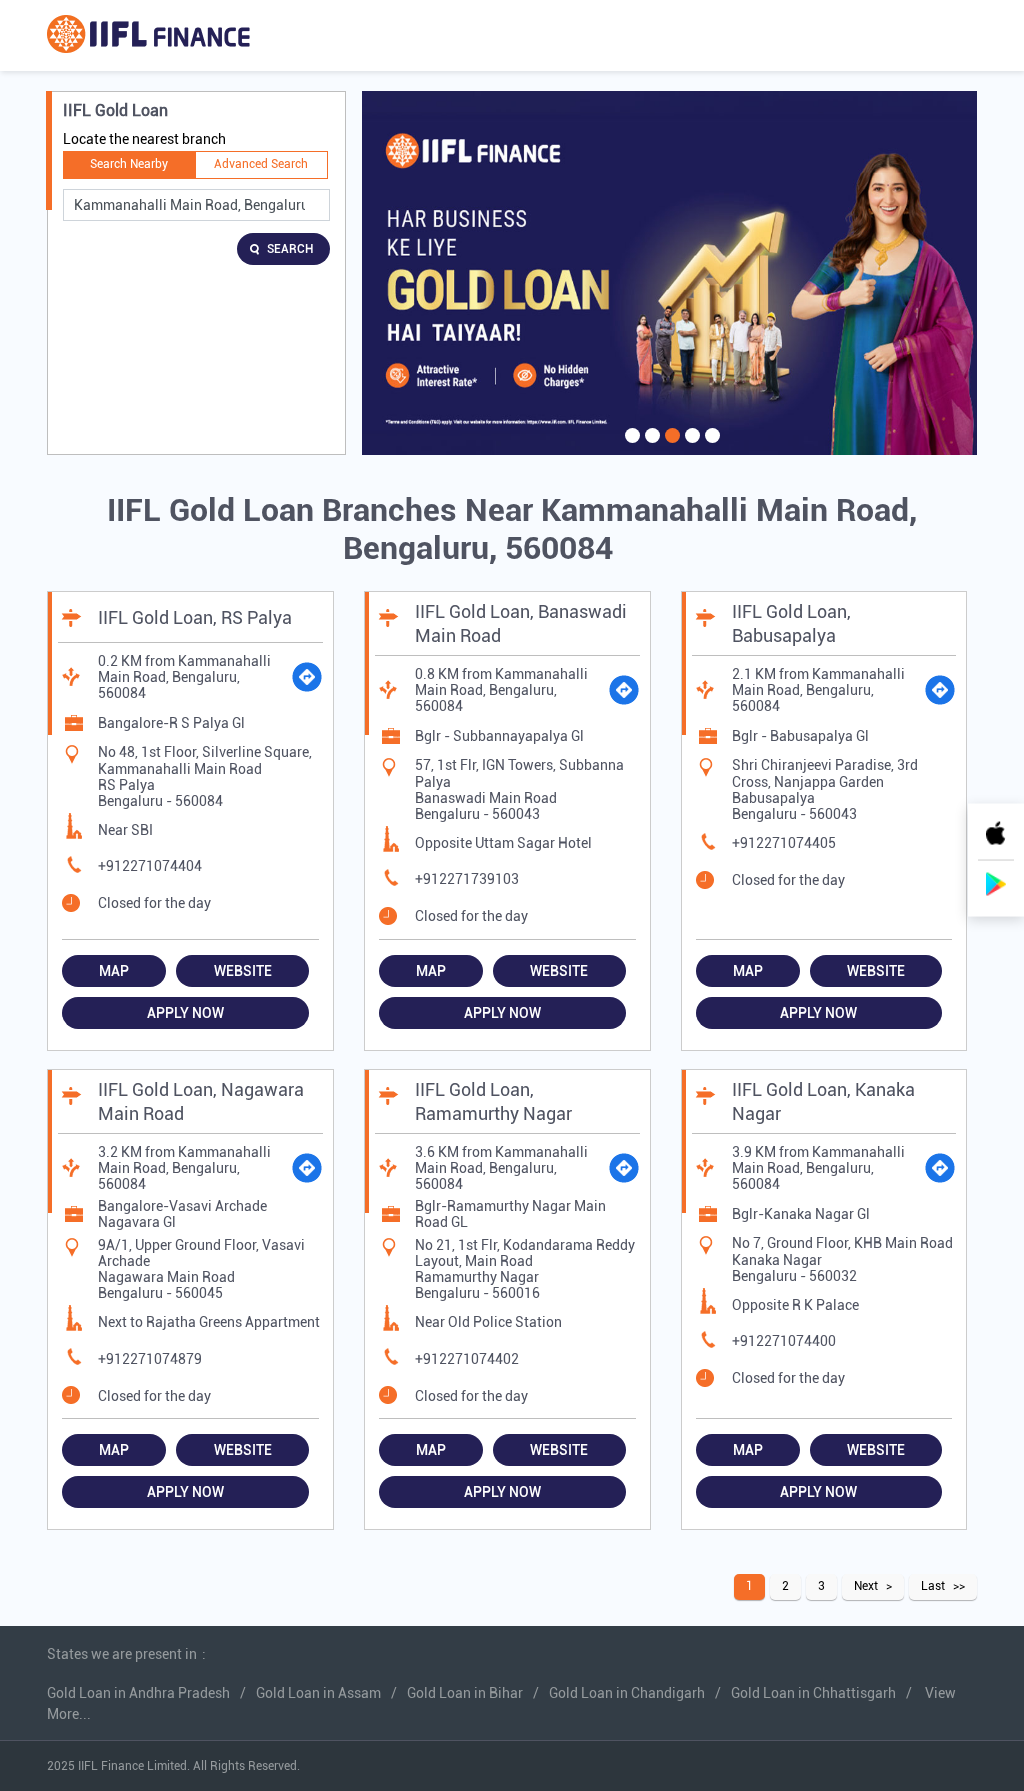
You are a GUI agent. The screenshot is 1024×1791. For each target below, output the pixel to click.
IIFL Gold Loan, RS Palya (195, 617)
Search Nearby (129, 164)
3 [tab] (670, 448)
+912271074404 (150, 866)
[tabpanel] (669, 273)
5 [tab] (710, 448)
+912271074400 (784, 1341)
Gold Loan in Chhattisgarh (813, 1693)
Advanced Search (261, 164)
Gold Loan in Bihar (465, 1693)
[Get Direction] (307, 677)
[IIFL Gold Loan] (148, 35)
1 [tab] (630, 448)
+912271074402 (467, 1359)
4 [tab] (690, 448)
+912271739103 (467, 879)
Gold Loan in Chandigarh (627, 1693)
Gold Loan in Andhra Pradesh (138, 1693)
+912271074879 (150, 1359)
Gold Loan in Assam (318, 1693)
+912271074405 (784, 843)
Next (866, 1586)
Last (933, 1586)
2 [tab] (650, 448)
